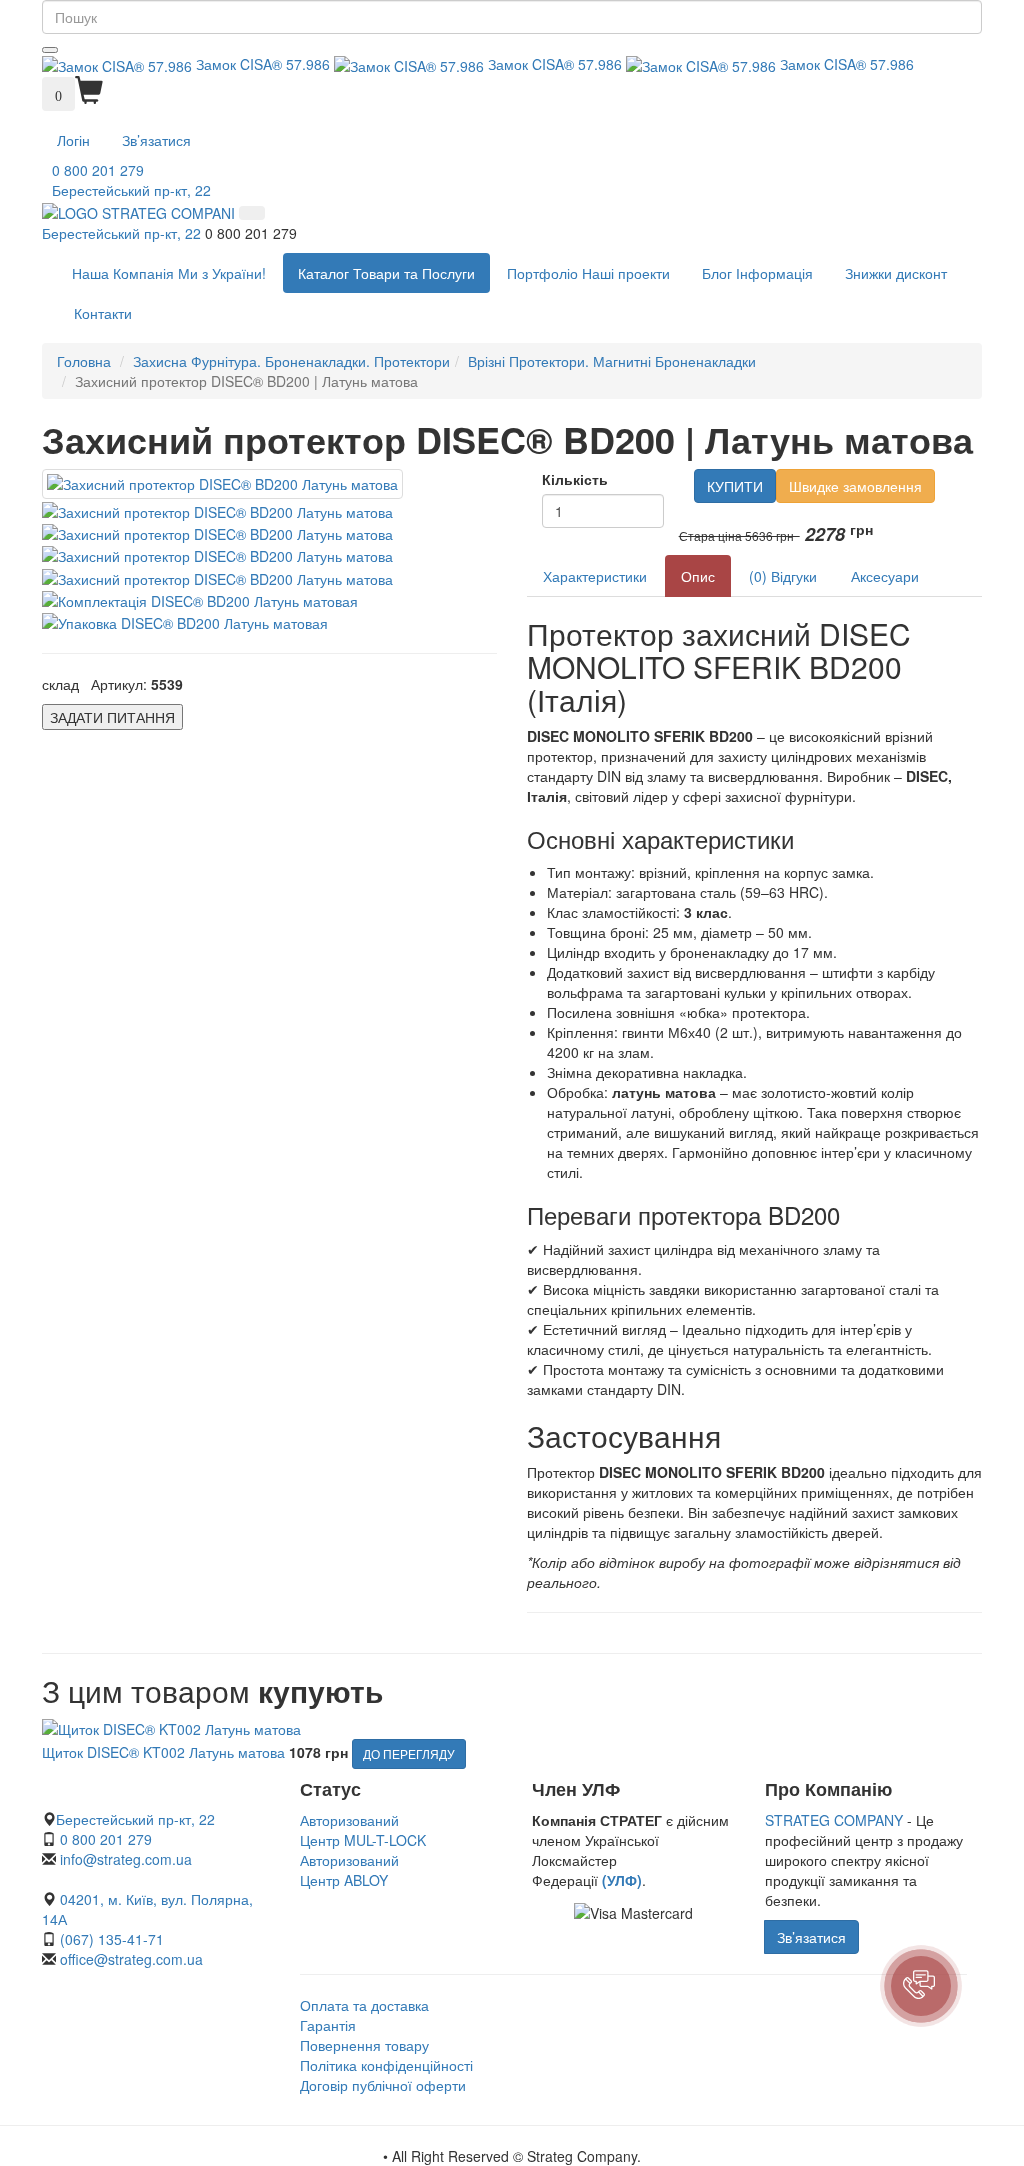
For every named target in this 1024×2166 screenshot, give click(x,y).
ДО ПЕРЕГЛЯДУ (409, 1753)
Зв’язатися (156, 140)
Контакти (103, 313)
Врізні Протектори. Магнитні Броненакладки (612, 361)
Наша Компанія (169, 273)
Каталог (386, 273)
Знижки (896, 273)
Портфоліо (588, 273)
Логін (73, 140)
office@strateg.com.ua (131, 1959)
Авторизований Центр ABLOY (349, 1870)
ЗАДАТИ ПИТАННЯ (112, 717)
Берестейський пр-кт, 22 (131, 190)
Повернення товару (364, 2045)
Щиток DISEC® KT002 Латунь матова (163, 1752)
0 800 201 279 (98, 170)
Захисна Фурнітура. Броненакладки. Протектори (291, 361)
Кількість (575, 479)
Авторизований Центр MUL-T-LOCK (363, 1830)
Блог (757, 273)
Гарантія (328, 2025)
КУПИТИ (735, 486)
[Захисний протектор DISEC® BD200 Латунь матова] (222, 484)
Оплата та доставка (364, 2005)
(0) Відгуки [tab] (783, 576)
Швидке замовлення (855, 486)
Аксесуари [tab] (885, 576)
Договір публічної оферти (383, 2085)
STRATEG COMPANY (834, 1820)
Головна (84, 361)
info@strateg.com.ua (126, 1859)
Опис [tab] (698, 576)
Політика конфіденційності (386, 2065)
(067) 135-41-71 (112, 1939)
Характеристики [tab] (595, 576)
